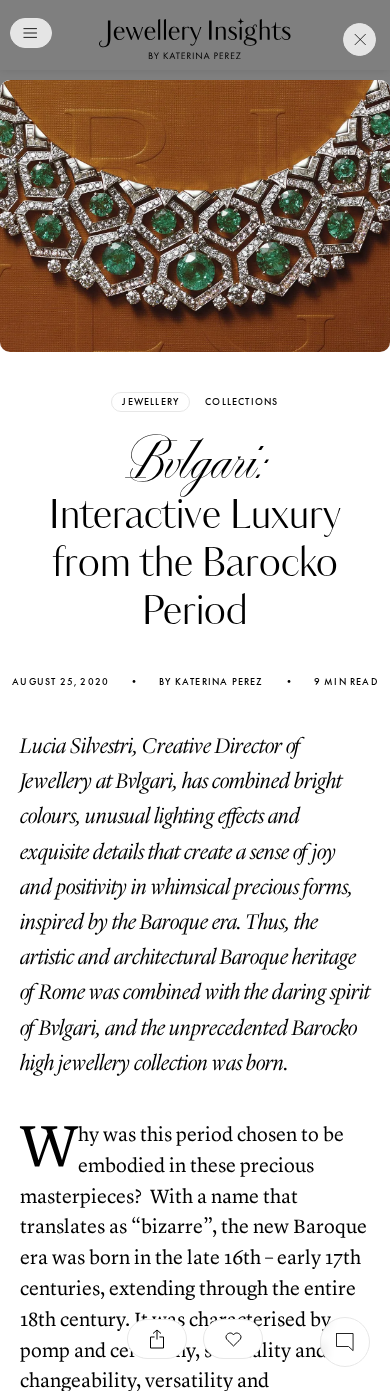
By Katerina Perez (211, 682)
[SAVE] (233, 1339)
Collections (241, 402)
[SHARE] (157, 1339)
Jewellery (150, 401)
